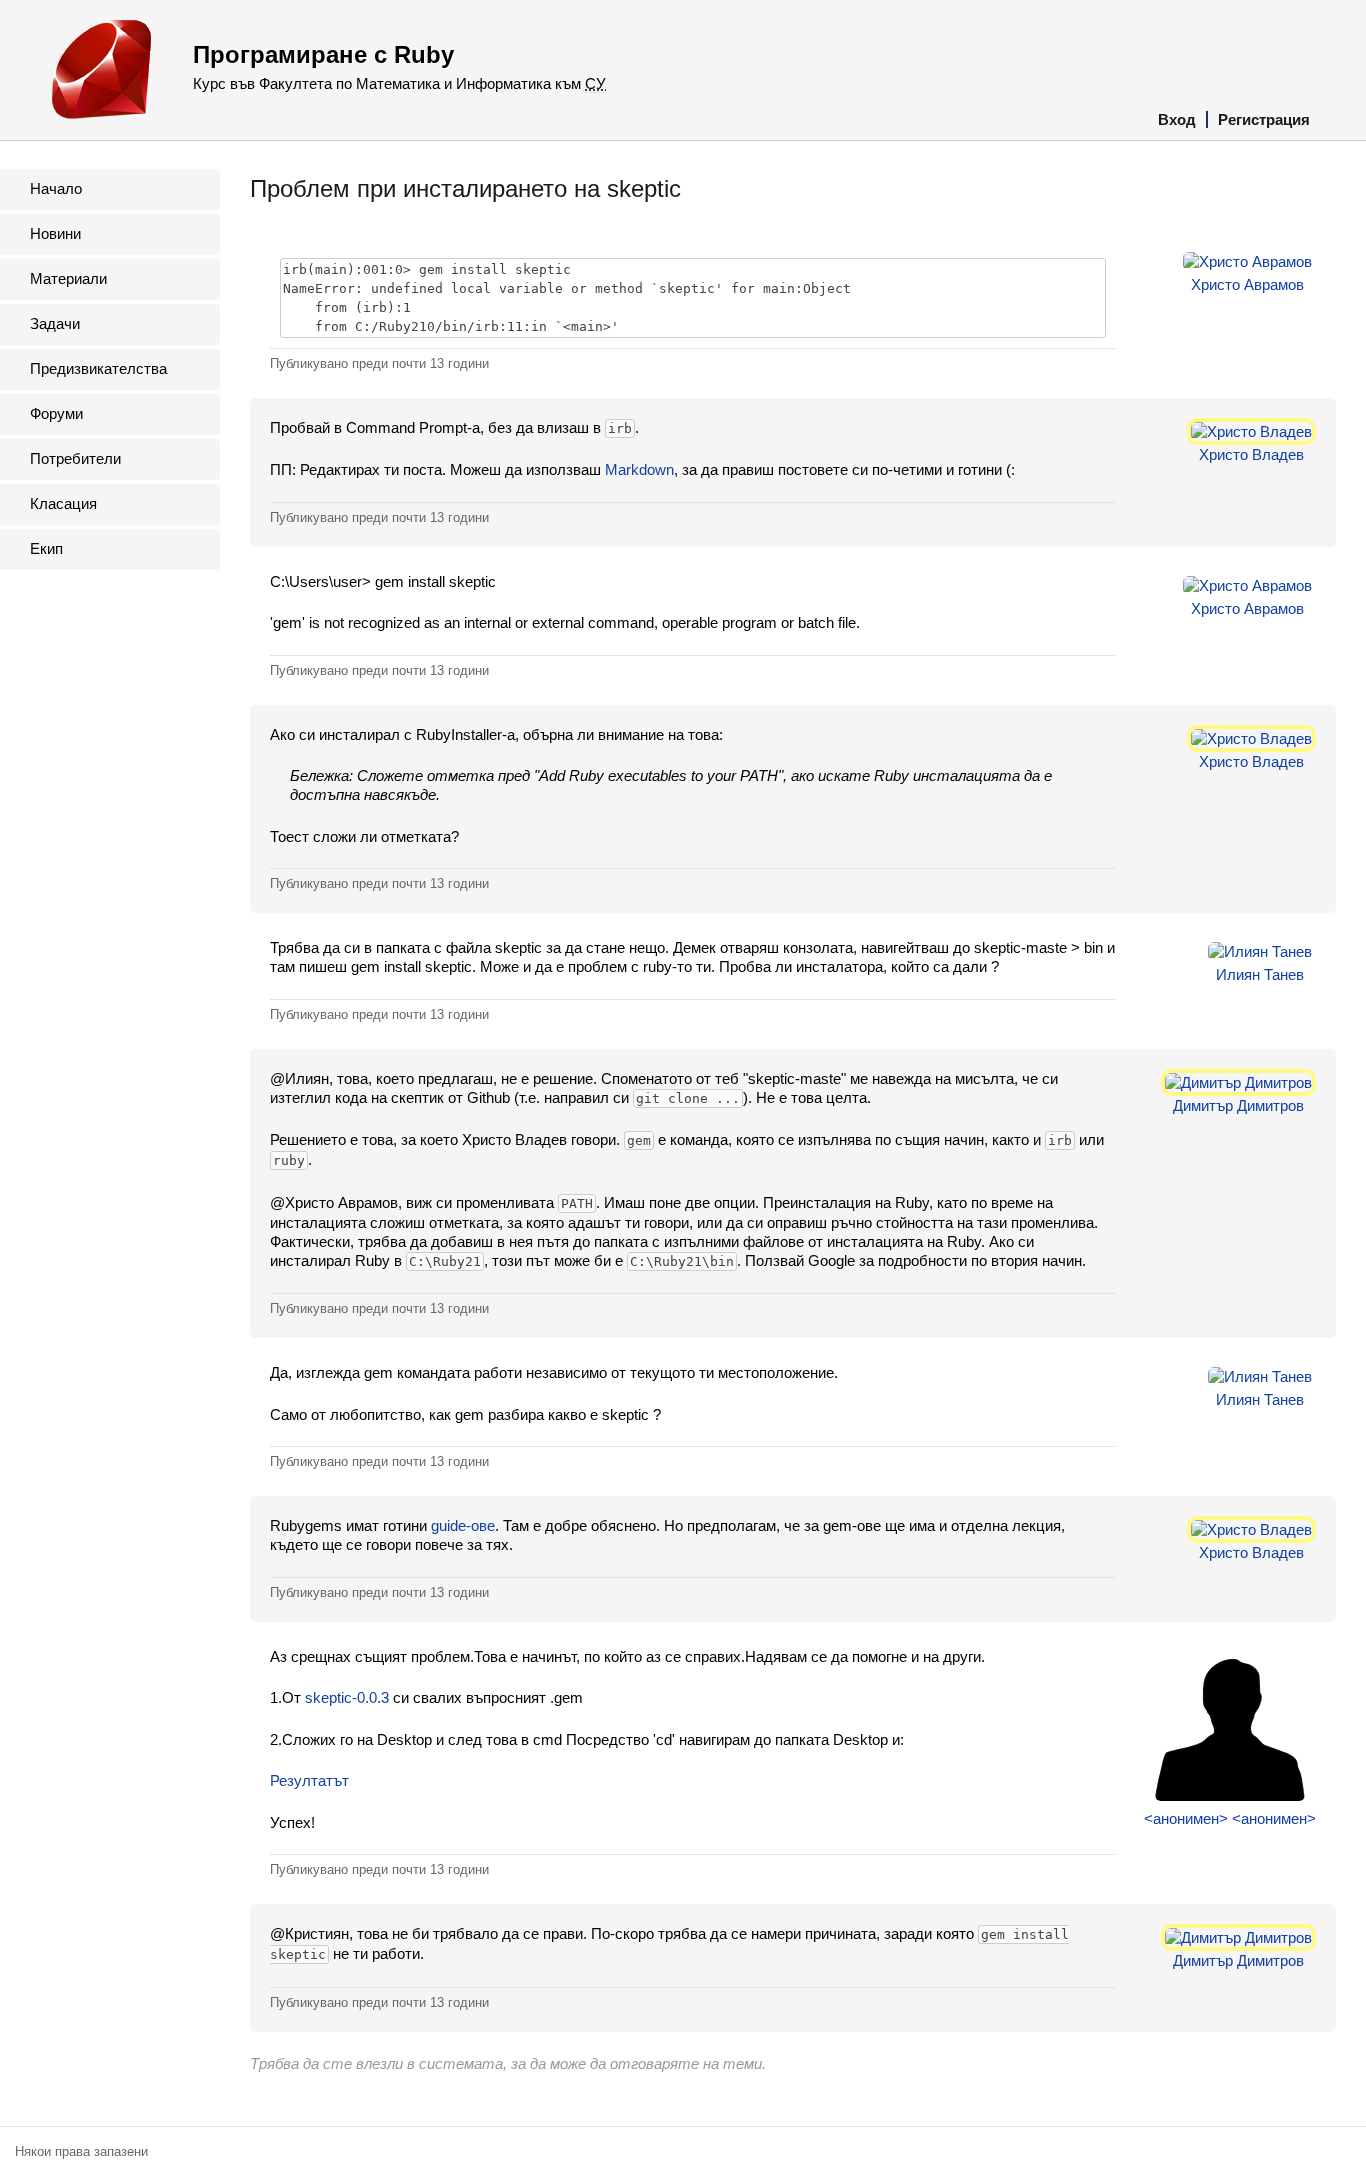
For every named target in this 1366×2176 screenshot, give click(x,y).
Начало (56, 188)
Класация (63, 503)
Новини (55, 233)
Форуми (56, 413)
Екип (46, 548)
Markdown (639, 469)
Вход (1177, 119)
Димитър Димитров (1238, 1105)
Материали (68, 278)
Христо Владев (1251, 454)
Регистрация (1264, 119)
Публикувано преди (379, 363)
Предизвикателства (98, 368)
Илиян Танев (1260, 974)
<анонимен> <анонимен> (1230, 1818)
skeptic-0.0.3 (347, 1697)
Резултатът (309, 1780)
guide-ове (463, 1525)
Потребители (75, 458)
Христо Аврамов (1247, 284)
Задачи (55, 323)
